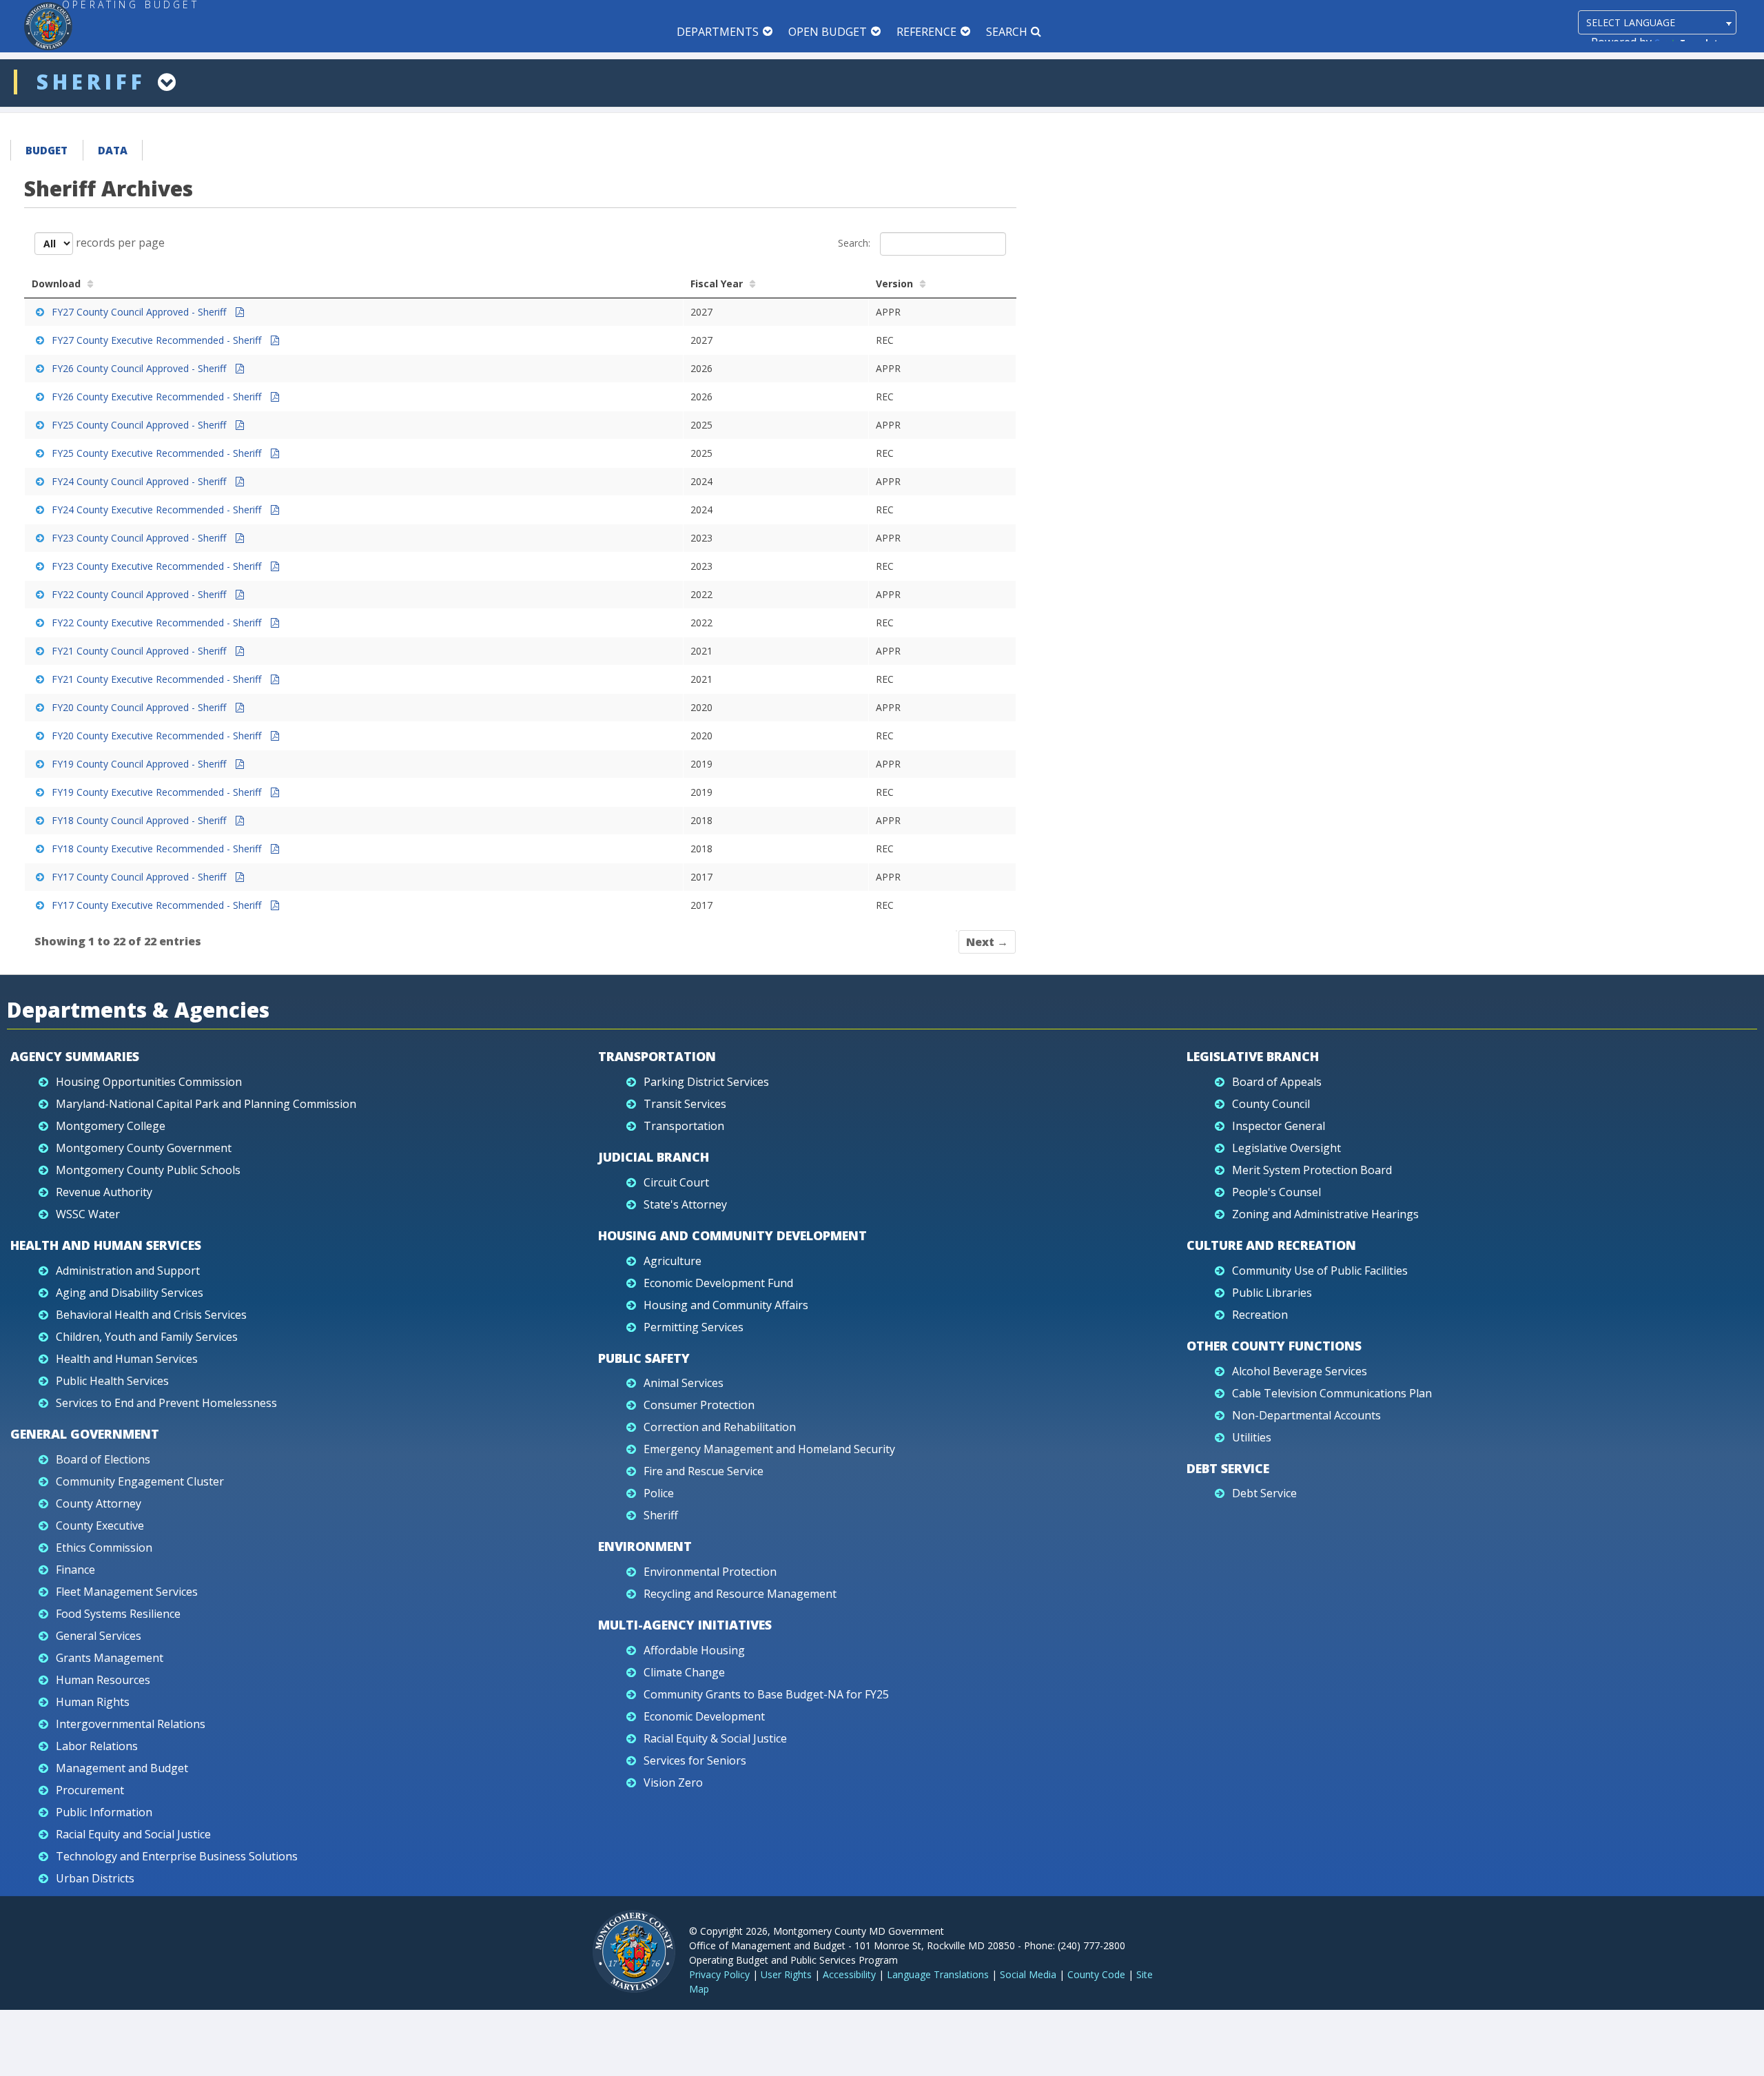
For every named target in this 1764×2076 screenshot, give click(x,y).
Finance (75, 1570)
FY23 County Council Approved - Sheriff (140, 538)
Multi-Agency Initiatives (685, 1625)
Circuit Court (676, 1182)
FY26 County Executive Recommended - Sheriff (158, 397)
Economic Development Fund (718, 1283)
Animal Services (684, 1383)
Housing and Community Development (732, 1235)
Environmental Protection (710, 1572)
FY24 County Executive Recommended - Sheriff (158, 510)
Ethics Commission (104, 1548)
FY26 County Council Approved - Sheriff (140, 368)
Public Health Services (112, 1381)
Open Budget (828, 32)
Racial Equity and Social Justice (133, 1834)
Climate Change (684, 1672)
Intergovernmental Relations (131, 1724)
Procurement (90, 1790)
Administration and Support (128, 1271)
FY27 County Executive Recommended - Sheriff (158, 340)
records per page (119, 242)
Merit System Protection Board (1312, 1170)
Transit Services (685, 1104)
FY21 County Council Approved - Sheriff (140, 651)
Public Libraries (1272, 1293)
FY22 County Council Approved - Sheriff (140, 594)
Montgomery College (111, 1126)
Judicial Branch (654, 1157)
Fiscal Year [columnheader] (717, 284)
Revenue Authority (104, 1192)
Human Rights (93, 1702)
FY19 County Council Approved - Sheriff (140, 764)
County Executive (100, 1525)
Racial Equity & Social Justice (715, 1738)
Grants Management (110, 1658)
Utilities (1252, 1437)
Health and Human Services (106, 1245)
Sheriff (661, 1515)
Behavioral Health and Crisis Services (151, 1315)
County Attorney (99, 1503)
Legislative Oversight (1286, 1148)
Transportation (657, 1056)
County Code (1096, 1974)
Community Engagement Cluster (140, 1481)
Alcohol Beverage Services (1300, 1371)
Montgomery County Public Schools (148, 1170)
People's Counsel (1276, 1192)
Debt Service (1228, 1468)
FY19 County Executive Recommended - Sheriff (158, 792)
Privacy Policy (719, 1974)
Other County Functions (1274, 1346)
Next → (987, 942)
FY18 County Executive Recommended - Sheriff (158, 849)
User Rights (786, 1974)
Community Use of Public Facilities (1320, 1271)
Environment (645, 1546)
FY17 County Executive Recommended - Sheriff (158, 905)
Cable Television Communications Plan (1332, 1393)
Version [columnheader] (894, 284)
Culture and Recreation (1271, 1245)
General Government (85, 1434)
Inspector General (1279, 1126)
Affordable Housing (694, 1650)
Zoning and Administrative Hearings (1325, 1214)
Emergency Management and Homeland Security (769, 1449)
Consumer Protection (699, 1405)
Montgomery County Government (144, 1148)
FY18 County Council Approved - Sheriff (140, 820)
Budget (47, 150)
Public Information (104, 1812)
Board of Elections (103, 1459)
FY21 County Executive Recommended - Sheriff (158, 679)
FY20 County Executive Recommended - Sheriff (158, 736)
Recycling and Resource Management (740, 1594)
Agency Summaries (75, 1056)
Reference (926, 32)
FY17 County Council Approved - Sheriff (140, 877)
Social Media (1028, 1974)
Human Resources (103, 1680)
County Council (1271, 1104)
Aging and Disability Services (130, 1293)
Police (659, 1493)
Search (1007, 32)
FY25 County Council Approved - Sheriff (140, 425)
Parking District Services (706, 1082)
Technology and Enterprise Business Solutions (177, 1856)
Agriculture (673, 1261)
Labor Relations (97, 1746)
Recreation (1260, 1315)
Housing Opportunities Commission (149, 1082)
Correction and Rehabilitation (720, 1427)
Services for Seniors (695, 1760)
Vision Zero (673, 1782)
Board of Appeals (1277, 1082)
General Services (99, 1636)
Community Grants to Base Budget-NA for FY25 (766, 1694)
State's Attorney (685, 1204)
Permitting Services (694, 1327)
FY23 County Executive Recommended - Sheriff (158, 566)
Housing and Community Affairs (726, 1305)
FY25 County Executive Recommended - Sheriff (158, 453)
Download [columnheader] (56, 284)
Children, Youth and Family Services (147, 1337)
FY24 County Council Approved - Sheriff (140, 481)
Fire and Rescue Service (704, 1471)
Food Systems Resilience (118, 1614)
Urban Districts (95, 1878)
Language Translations (938, 1974)
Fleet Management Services (127, 1592)
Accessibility (849, 1974)
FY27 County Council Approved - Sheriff (140, 312)
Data (113, 150)
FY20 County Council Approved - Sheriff (140, 707)
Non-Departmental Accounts (1306, 1415)
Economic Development (704, 1716)
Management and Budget (122, 1768)
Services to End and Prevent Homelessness (166, 1403)
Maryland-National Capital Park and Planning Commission (206, 1104)
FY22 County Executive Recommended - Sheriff (158, 623)
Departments (718, 32)
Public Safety (644, 1358)
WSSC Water (88, 1214)
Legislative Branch (1253, 1056)
